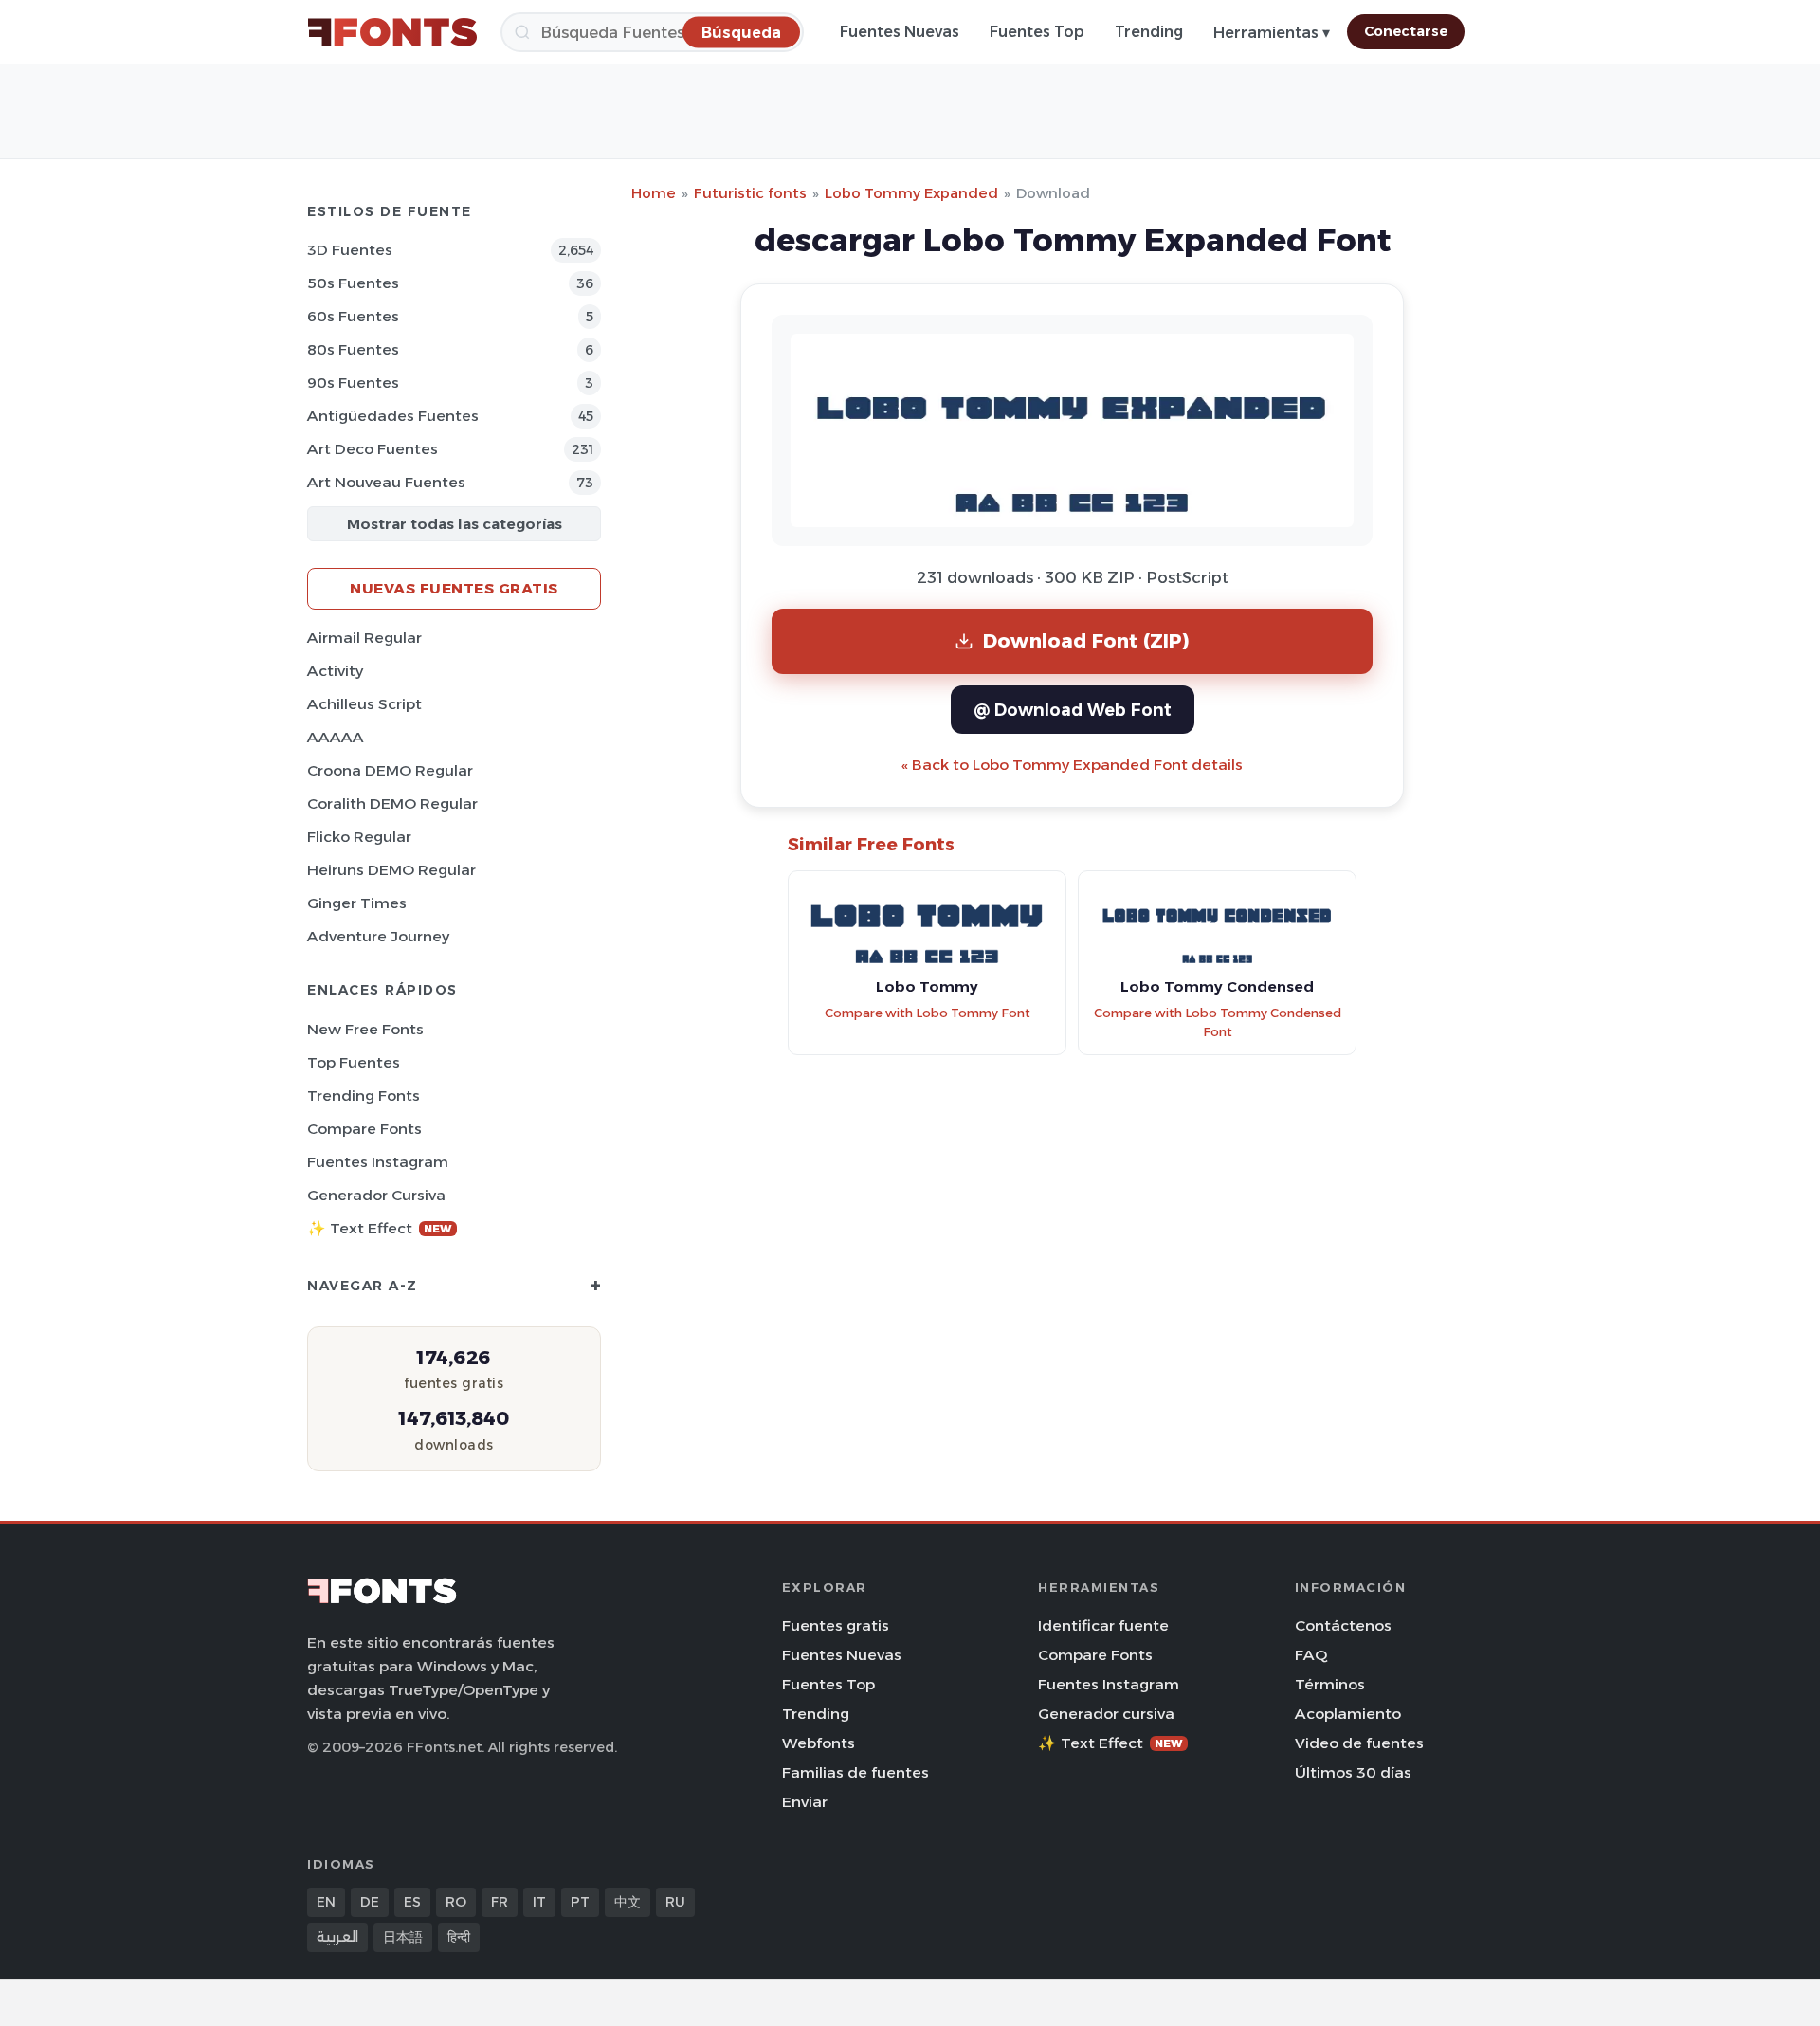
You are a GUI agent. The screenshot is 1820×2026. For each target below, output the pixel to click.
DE (370, 1902)
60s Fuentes (353, 316)
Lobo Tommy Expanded (911, 193)
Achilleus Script (364, 704)
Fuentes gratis (836, 1625)
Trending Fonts (364, 1095)
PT (580, 1902)
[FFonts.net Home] (392, 32)
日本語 (403, 1937)
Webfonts (819, 1743)
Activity (335, 671)
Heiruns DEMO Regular (391, 870)
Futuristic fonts (750, 193)
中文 (628, 1902)
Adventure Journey (378, 936)
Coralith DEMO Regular (392, 803)
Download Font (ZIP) (1086, 640)
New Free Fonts (365, 1029)
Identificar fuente (1103, 1625)
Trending (1149, 32)
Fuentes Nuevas (900, 32)
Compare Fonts (364, 1129)
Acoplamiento (1348, 1714)
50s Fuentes (353, 283)
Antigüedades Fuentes (393, 416)
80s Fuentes (353, 349)
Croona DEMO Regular (390, 770)
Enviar (805, 1802)
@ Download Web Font (1073, 710)
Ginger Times (357, 903)
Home (654, 193)
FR (500, 1902)
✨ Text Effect (380, 1228)
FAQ (1311, 1655)
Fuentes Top (1037, 32)
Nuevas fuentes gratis (454, 588)
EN (326, 1902)
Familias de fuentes (855, 1772)
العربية (337, 1937)
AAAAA (336, 737)
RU (675, 1902)
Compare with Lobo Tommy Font (928, 1013)
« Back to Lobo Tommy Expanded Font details (1072, 765)
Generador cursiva (376, 1195)
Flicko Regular (359, 837)
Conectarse (1406, 31)
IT (539, 1902)
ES (412, 1902)
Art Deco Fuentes (373, 449)
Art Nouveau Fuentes (386, 482)
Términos (1330, 1684)
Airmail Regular (364, 638)
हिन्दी (459, 1937)
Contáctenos (1343, 1625)
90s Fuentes (353, 383)
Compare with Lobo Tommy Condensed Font (1218, 1023)
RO (456, 1902)
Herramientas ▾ (1272, 33)
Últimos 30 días (1353, 1772)
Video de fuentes (1359, 1743)
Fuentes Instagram (378, 1162)
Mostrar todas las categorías (455, 524)
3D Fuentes (350, 250)
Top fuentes (354, 1062)
